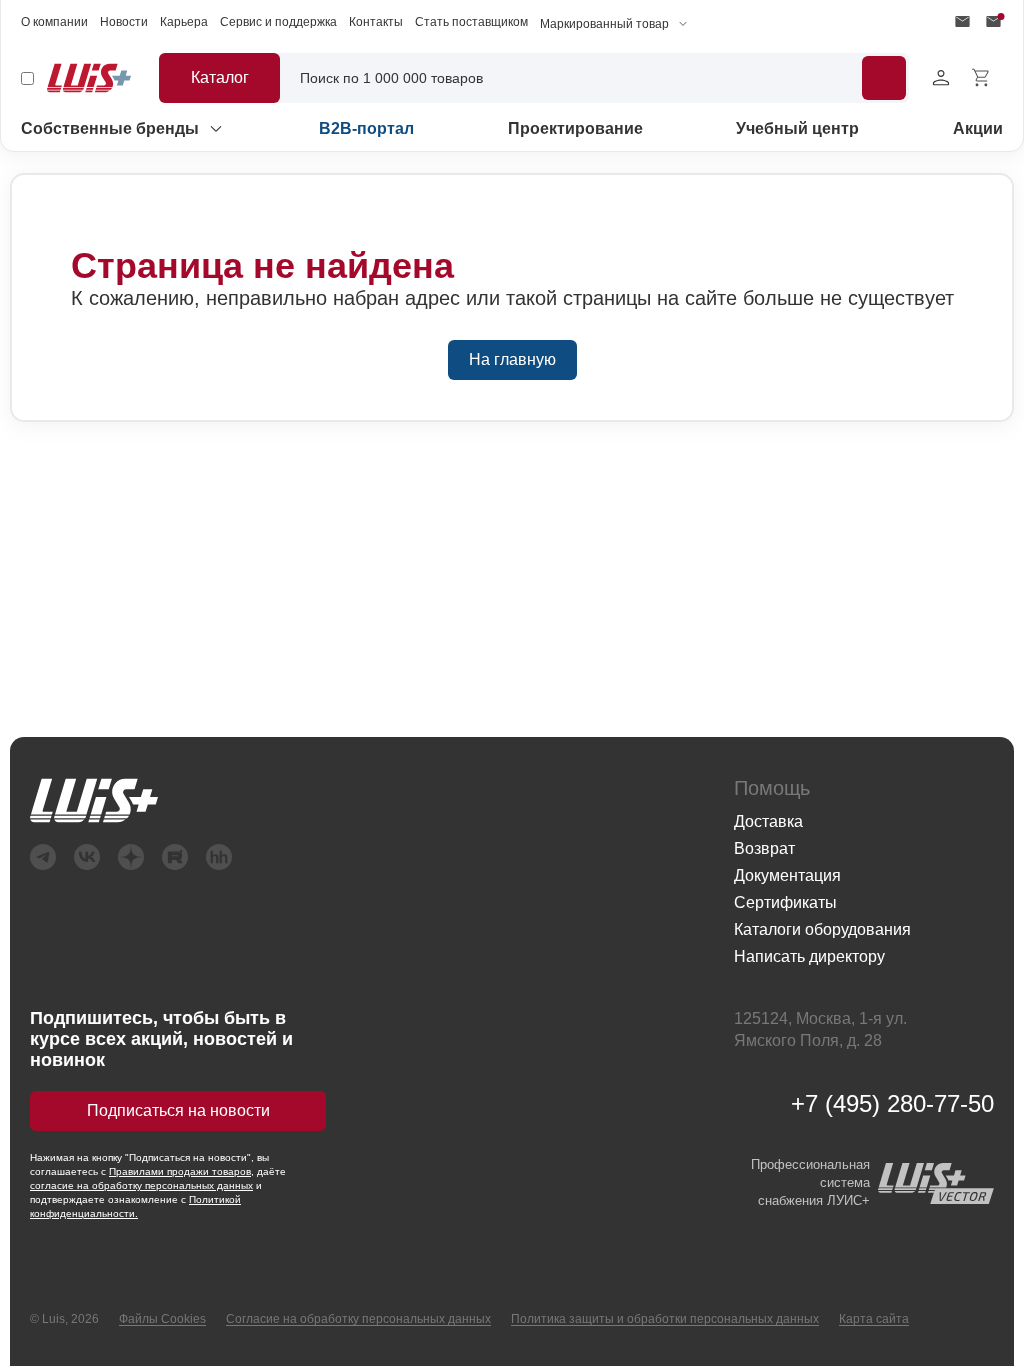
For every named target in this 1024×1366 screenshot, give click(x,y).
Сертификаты (785, 902)
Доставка (768, 821)
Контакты (376, 22)
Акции (978, 128)
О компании (54, 22)
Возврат (764, 848)
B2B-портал (366, 128)
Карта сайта (874, 1319)
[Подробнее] (884, 78)
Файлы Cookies (162, 1319)
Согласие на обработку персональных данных (358, 1319)
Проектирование (575, 128)
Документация (787, 875)
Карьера (184, 22)
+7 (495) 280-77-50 (892, 1104)
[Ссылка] (362, 800)
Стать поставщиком (471, 22)
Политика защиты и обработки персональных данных (665, 1319)
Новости (124, 22)
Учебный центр (797, 128)
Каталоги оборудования (822, 929)
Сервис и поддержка (278, 22)
